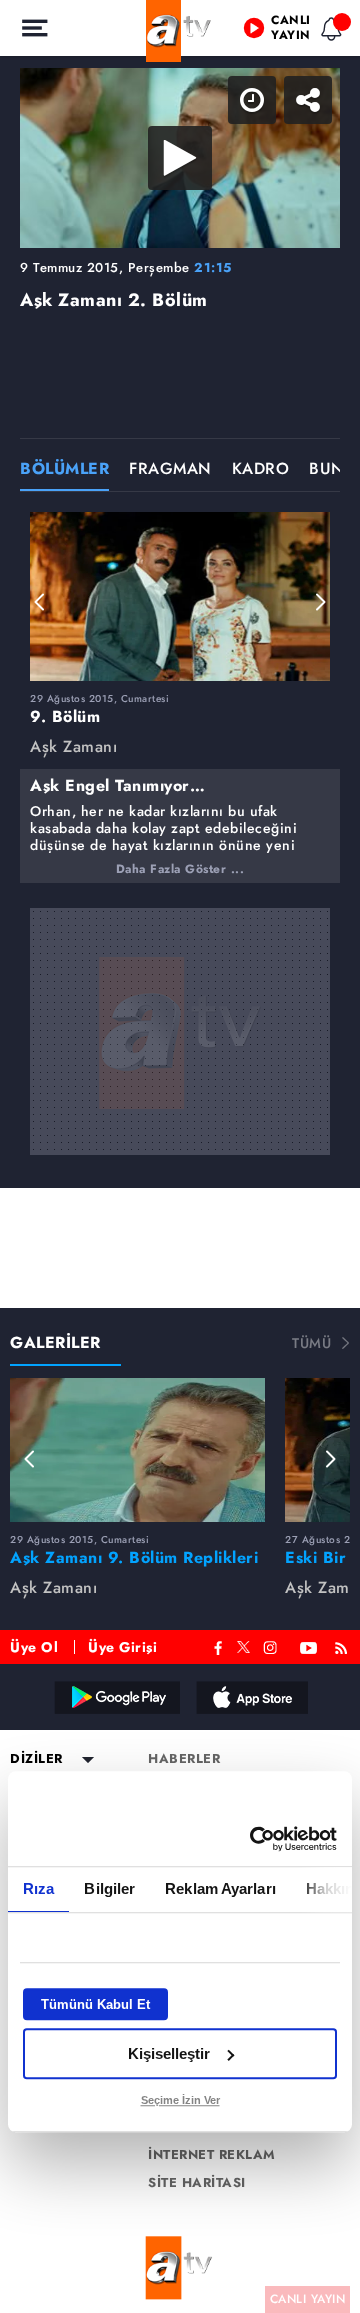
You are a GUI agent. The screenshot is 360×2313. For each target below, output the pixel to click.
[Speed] (272, 32)
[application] (180, 1156)
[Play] (180, 1157)
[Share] (328, 32)
